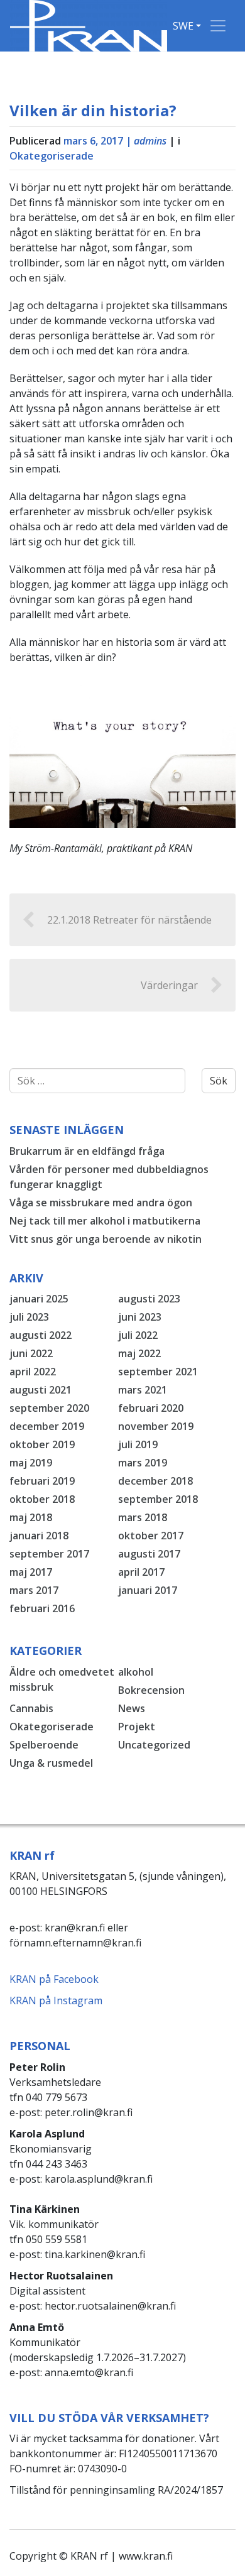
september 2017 (49, 1554)
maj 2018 (31, 1517)
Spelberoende (44, 1745)
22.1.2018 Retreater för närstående (129, 920)
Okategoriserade (52, 156)
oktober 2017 (151, 1536)
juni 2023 (140, 1317)
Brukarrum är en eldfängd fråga (87, 1151)
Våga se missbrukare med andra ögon (101, 1203)
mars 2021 (143, 1390)
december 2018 (155, 1481)
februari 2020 (151, 1408)
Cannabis (31, 1708)
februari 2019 (42, 1481)
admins (150, 141)
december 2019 (47, 1426)
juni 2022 (31, 1353)
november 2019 (156, 1426)
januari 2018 (39, 1536)
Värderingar (169, 985)
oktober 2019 (42, 1444)
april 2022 (33, 1372)
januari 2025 (39, 1299)
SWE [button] (183, 26)
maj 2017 (31, 1572)
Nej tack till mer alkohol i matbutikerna (105, 1221)
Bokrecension (151, 1690)
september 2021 (158, 1372)
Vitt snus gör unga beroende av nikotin (106, 1239)
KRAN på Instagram (56, 2000)
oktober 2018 (42, 1499)
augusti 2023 (149, 1299)
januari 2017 (148, 1590)
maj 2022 (139, 1353)
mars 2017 (34, 1590)
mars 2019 (143, 1463)
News (132, 1708)
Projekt (137, 1727)
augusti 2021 (41, 1390)
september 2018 (158, 1499)
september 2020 (49, 1408)
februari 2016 (42, 1608)
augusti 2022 (41, 1335)
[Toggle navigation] (218, 26)
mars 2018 (143, 1517)
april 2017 (141, 1572)
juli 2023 (29, 1317)
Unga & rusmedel (51, 1763)
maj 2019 (31, 1463)
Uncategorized (154, 1745)
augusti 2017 (149, 1554)
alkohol (136, 1672)
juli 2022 (138, 1335)
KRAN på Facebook (54, 1979)
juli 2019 (138, 1444)
